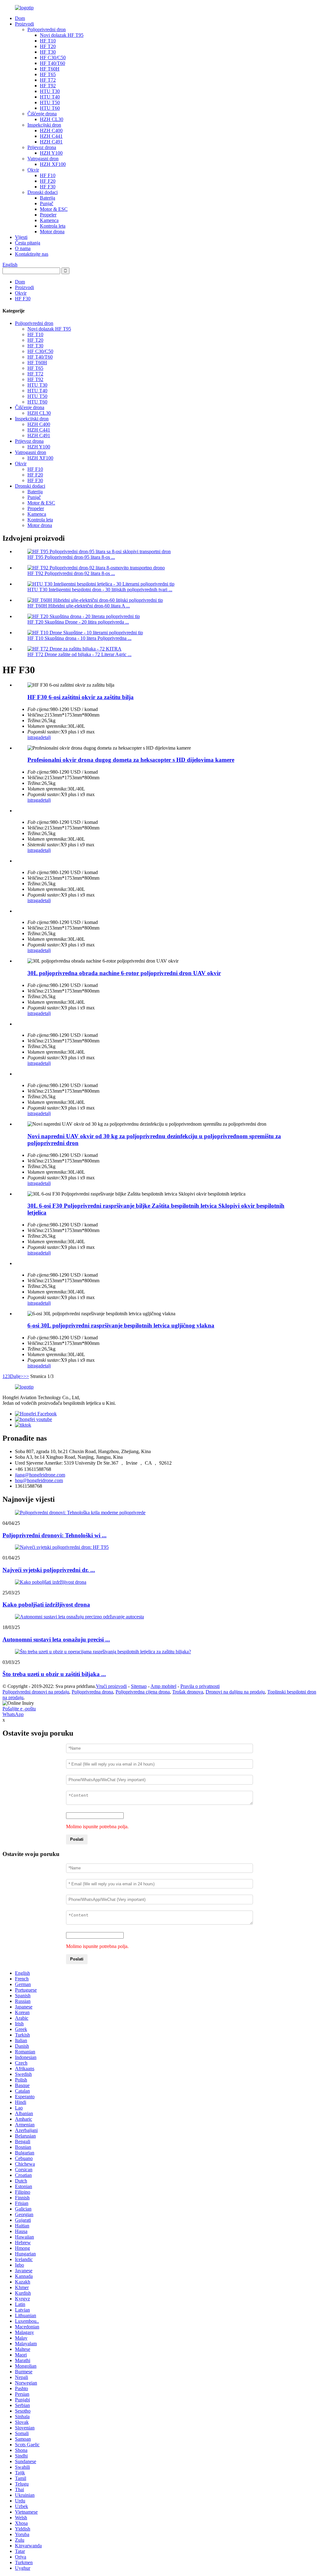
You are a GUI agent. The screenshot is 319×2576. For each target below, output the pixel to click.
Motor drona (52, 232)
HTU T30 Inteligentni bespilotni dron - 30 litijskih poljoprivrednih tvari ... (100, 590)
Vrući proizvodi (111, 1686)
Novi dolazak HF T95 (62, 35)
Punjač (47, 203)
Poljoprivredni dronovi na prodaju (36, 1692)
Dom (20, 18)
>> (26, 1376)
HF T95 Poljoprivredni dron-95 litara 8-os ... (71, 557)
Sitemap (139, 1686)
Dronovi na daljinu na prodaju (235, 1692)
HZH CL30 (52, 119)
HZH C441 (51, 136)
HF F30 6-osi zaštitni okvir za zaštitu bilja (81, 697)
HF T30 (48, 52)
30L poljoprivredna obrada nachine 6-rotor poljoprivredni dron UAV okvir (124, 973)
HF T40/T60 (52, 63)
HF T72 (48, 80)
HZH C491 (51, 142)
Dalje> (17, 1376)
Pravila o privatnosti (200, 1686)
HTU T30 (50, 91)
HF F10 (48, 175)
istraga (34, 737)
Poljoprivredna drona (92, 1692)
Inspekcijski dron (44, 125)
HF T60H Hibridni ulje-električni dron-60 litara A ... (79, 606)
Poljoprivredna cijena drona (143, 1692)
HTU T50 (50, 102)
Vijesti (21, 237)
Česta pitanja (28, 243)
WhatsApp (13, 1714)
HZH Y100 (51, 153)
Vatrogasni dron (43, 159)
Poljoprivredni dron (47, 29)
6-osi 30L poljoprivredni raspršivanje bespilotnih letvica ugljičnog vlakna (121, 1325)
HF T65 (48, 74)
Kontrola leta (53, 226)
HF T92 (48, 86)
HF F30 (48, 187)
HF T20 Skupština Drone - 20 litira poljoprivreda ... (78, 622)
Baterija (48, 198)
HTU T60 (50, 108)
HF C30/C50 (53, 58)
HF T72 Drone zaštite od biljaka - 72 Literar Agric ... (79, 654)
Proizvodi (24, 24)
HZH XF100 (53, 164)
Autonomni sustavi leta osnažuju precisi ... (56, 1639)
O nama (23, 248)
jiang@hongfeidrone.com (40, 1475)
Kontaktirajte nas (32, 254)
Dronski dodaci (43, 192)
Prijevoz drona (42, 147)
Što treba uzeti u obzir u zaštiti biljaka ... (54, 1674)
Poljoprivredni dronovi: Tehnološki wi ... (55, 1535)
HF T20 (48, 46)
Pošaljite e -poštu (19, 1709)
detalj (45, 737)
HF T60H (50, 69)
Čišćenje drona (42, 114)
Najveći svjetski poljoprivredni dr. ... (49, 1570)
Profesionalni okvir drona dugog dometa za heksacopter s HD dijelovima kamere (131, 760)
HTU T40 (50, 97)
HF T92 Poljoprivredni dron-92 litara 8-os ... (71, 573)
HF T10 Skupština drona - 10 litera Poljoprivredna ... (79, 638)
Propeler (48, 215)
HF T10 (48, 41)
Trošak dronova (188, 1692)
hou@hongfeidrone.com (39, 1480)
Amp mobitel (163, 1686)
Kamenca (49, 220)
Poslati (77, 1839)
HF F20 (48, 181)
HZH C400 (51, 130)
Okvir (33, 170)
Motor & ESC (54, 209)
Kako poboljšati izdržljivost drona (46, 1605)
